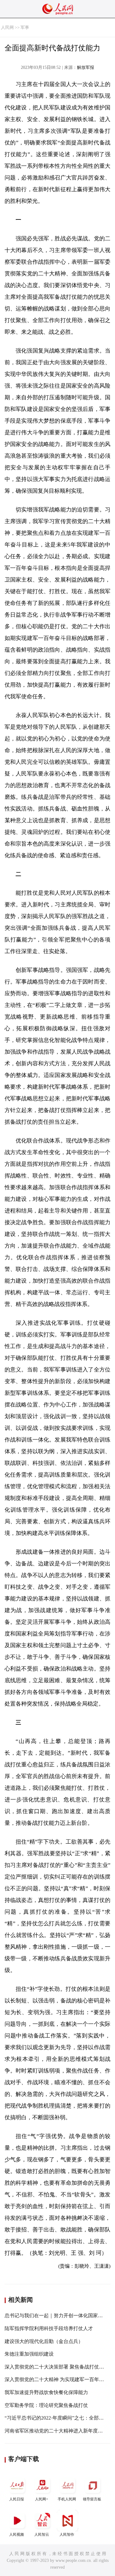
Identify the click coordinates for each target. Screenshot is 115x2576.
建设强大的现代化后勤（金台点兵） (44, 2341)
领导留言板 (92, 2499)
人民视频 (17, 2535)
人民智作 (67, 2535)
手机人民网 (67, 2499)
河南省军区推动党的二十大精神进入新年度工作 (56, 2431)
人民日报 (17, 2499)
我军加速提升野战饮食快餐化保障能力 (46, 2392)
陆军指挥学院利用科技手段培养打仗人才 (49, 2328)
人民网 (7, 28)
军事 (25, 28)
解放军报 (86, 67)
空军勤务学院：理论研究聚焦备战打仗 (46, 2405)
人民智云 (42, 2535)
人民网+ (42, 2499)
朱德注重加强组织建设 (29, 2354)
